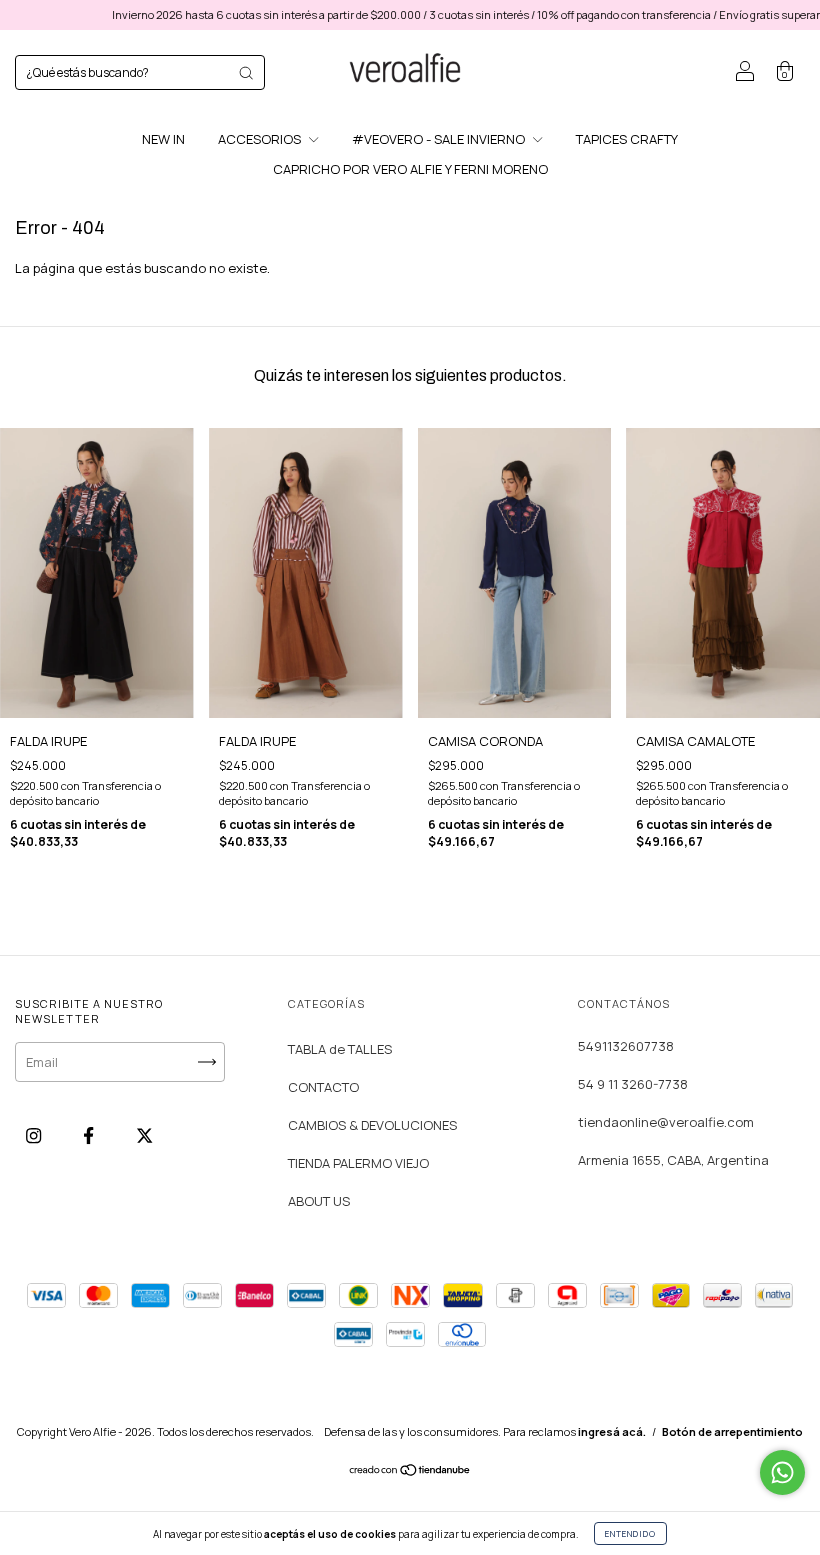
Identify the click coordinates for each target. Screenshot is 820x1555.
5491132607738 (626, 1046)
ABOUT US (319, 1201)
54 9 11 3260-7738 (633, 1084)
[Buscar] (246, 73)
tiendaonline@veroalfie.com (666, 1122)
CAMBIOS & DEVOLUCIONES (372, 1125)
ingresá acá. (612, 1431)
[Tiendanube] (410, 1472)
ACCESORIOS (261, 139)
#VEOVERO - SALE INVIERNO (440, 139)
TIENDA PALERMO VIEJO (358, 1163)
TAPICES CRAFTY (627, 139)
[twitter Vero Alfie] (144, 1135)
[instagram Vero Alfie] (35, 1135)
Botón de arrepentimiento (732, 1431)
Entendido (630, 1533)
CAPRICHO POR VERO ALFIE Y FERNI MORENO (410, 169)
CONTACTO (323, 1087)
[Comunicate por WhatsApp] (782, 1472)
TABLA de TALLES (340, 1049)
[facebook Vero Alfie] (90, 1135)
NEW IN (163, 139)
